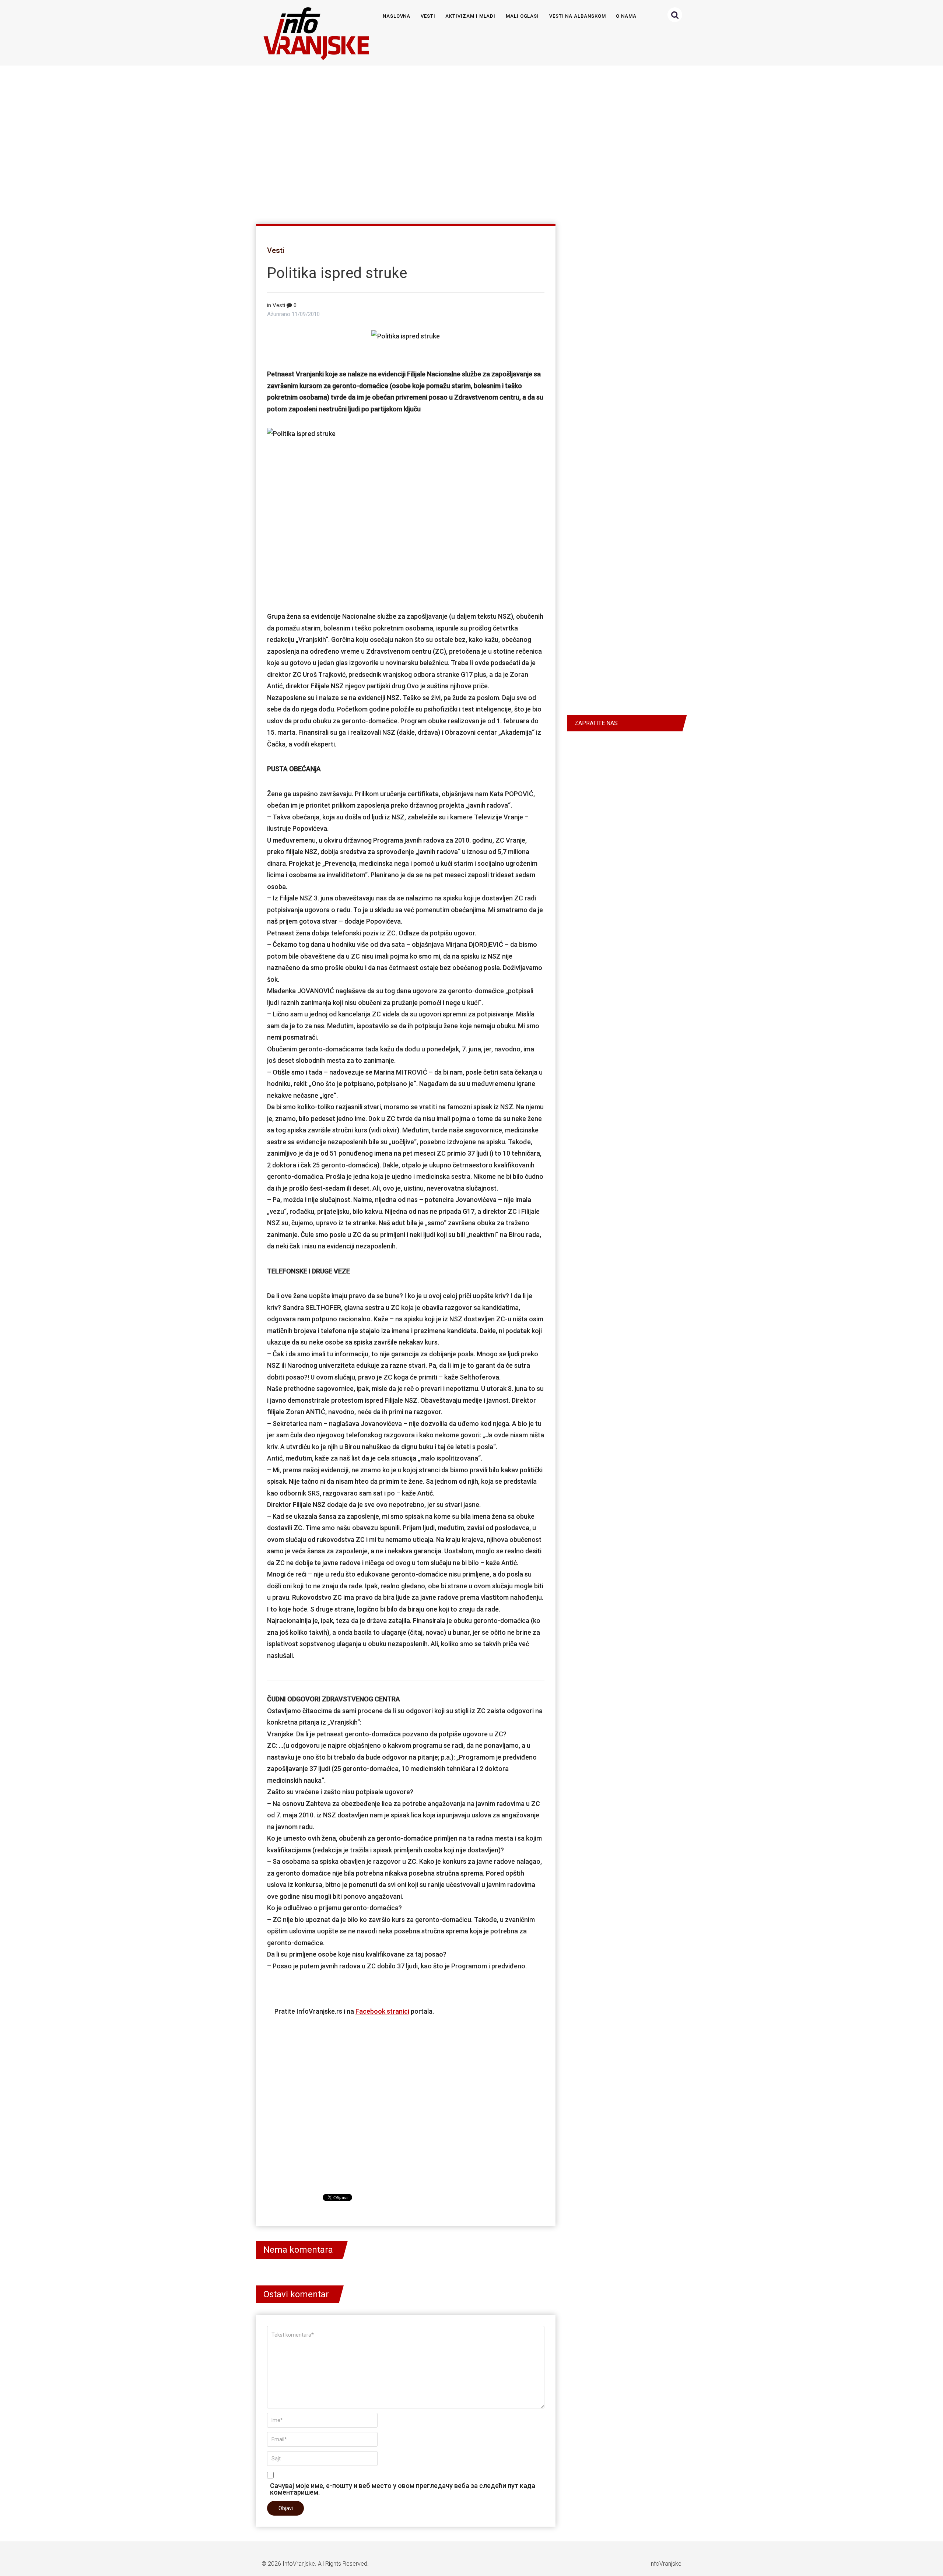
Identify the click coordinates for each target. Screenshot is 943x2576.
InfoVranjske (299, 2564)
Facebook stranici (382, 2011)
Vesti (428, 16)
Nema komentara (298, 2250)
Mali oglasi (522, 16)
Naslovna (397, 16)
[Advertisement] (470, 141)
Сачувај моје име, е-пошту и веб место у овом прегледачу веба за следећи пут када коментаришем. (403, 2489)
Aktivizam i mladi (470, 16)
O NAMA (626, 16)
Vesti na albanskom (578, 16)
